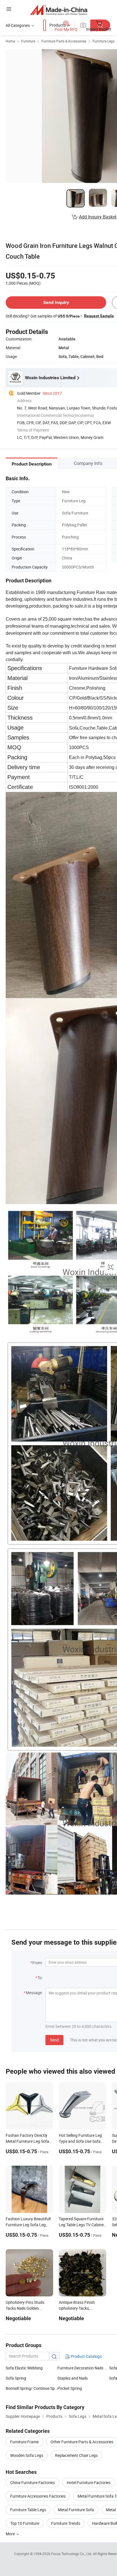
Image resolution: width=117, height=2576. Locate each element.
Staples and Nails (73, 2378)
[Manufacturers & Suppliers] (59, 10)
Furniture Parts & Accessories (64, 41)
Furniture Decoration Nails (81, 2368)
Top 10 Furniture (25, 2523)
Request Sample (99, 316)
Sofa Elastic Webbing (24, 2368)
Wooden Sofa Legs (27, 2455)
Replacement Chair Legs (76, 2455)
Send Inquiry (56, 302)
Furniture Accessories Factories (38, 2496)
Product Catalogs (86, 2356)
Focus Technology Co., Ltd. (72, 2554)
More (11, 2534)
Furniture (28, 41)
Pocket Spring (70, 2388)
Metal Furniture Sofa (76, 2510)
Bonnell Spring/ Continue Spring (32, 2388)
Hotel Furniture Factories (89, 2482)
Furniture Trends (66, 2523)
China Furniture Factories (33, 2482)
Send (54, 2040)
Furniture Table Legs (28, 2510)
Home (10, 41)
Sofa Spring (16, 2378)
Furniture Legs (104, 41)
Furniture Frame (24, 2442)
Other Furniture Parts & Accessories (82, 2442)
